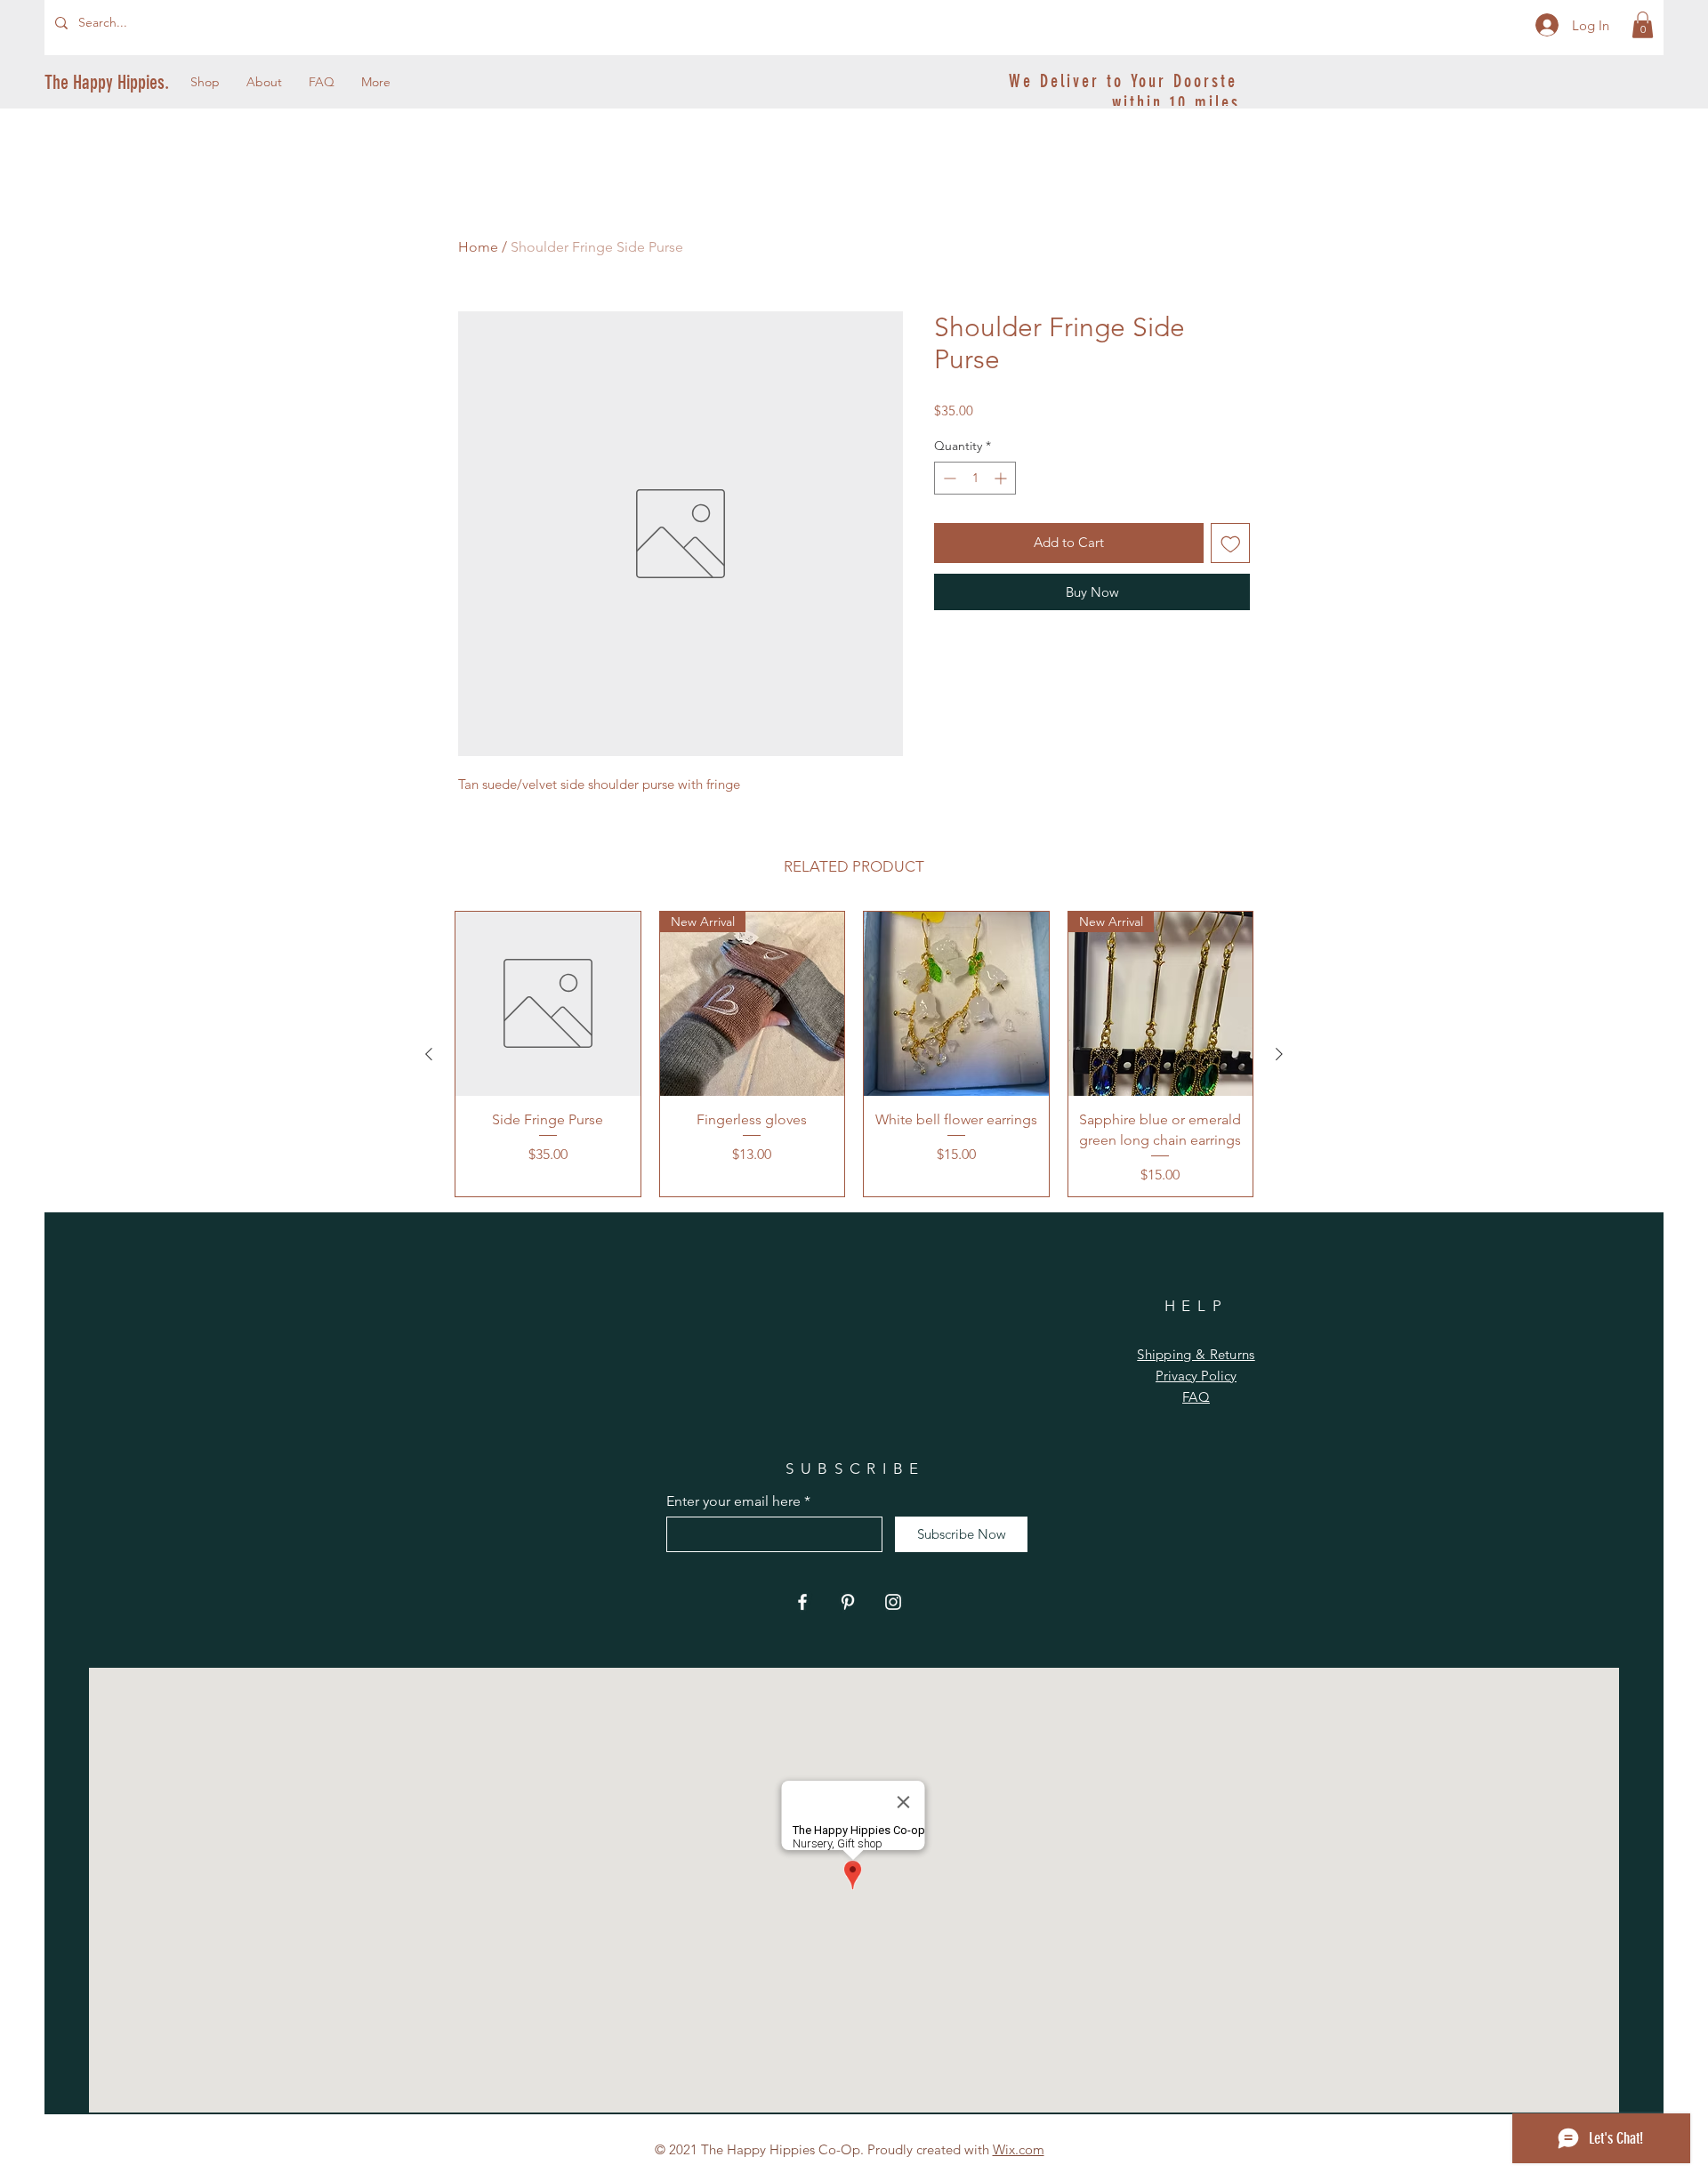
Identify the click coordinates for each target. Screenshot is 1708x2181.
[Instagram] (893, 1602)
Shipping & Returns (1196, 1354)
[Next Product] (1279, 1054)
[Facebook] (802, 1602)
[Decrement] (948, 478)
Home (478, 247)
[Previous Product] (429, 1054)
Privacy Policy (1196, 1376)
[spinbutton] (975, 478)
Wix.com (1019, 2149)
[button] (1643, 25)
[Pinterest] (848, 1602)
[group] (854, 1054)
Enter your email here (733, 1501)
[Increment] (1002, 478)
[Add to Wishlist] (1231, 543)
